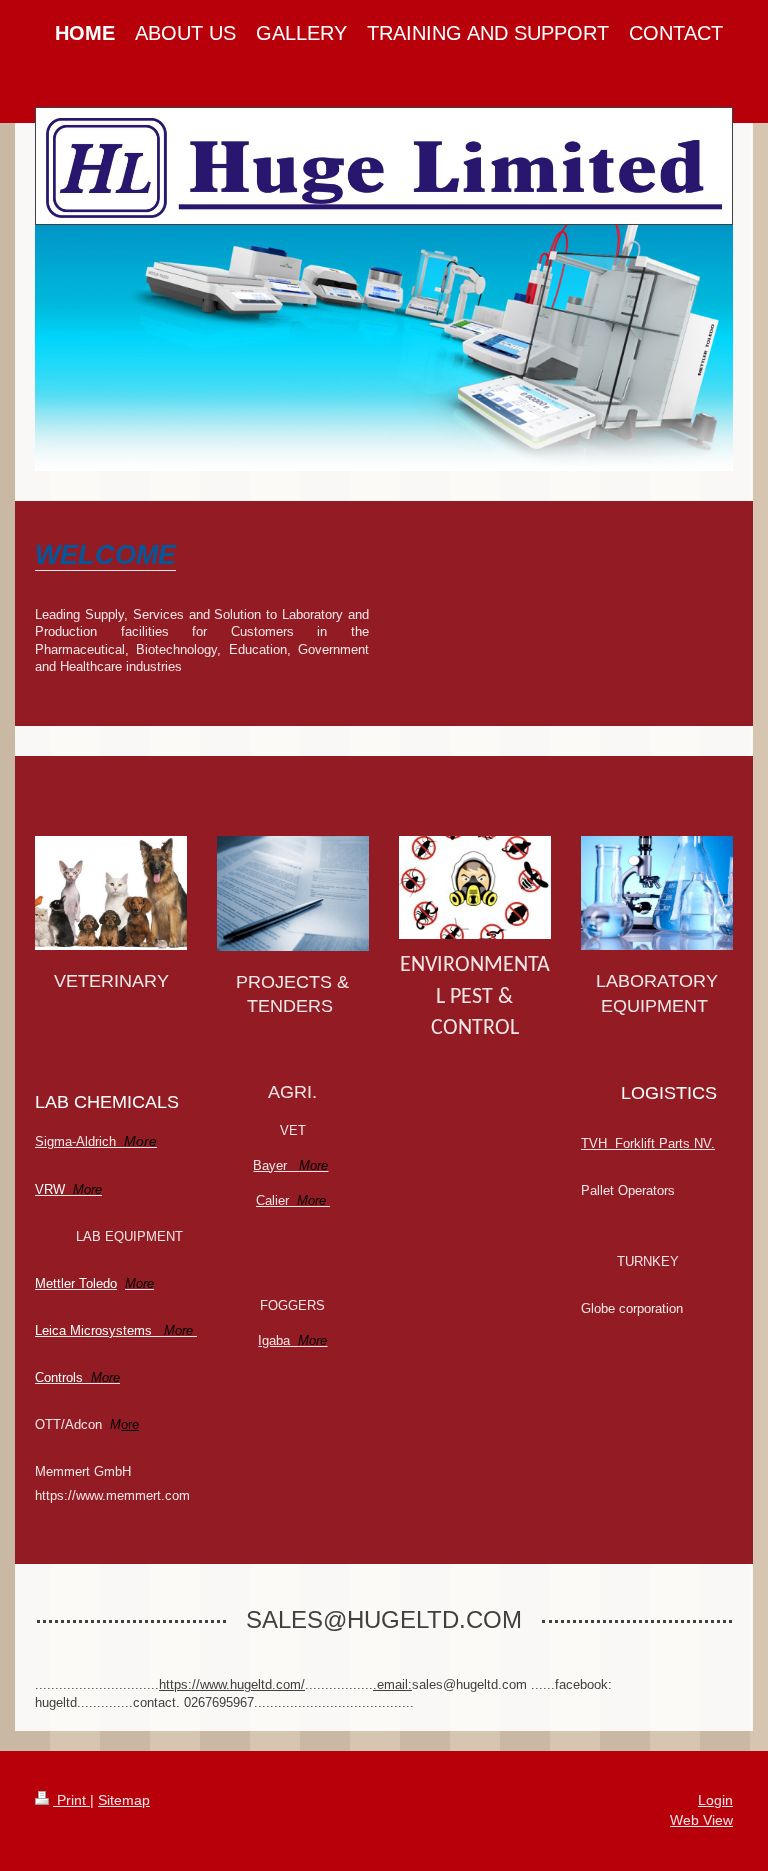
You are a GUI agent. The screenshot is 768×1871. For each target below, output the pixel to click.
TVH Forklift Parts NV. (648, 1143)
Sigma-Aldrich (96, 1141)
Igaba (292, 1340)
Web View (701, 1820)
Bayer (290, 1165)
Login (715, 1800)
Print (71, 1800)
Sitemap (124, 1800)
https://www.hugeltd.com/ (232, 1684)
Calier (291, 1200)
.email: (392, 1684)
